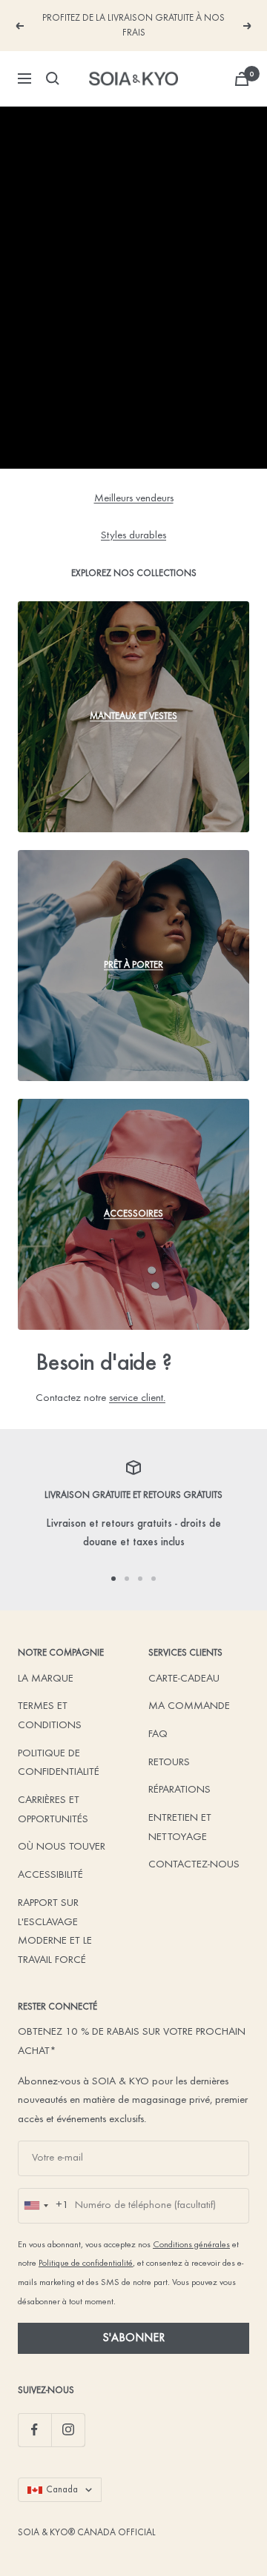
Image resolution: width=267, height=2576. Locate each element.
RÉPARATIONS (179, 1790)
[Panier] (242, 79)
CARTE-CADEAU (184, 1679)
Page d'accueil (133, 432)
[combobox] (44, 2206)
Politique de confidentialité (86, 2264)
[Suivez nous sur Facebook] (34, 2430)
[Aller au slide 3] (140, 1579)
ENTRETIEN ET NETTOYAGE (180, 1828)
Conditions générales (191, 2245)
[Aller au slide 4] (154, 1579)
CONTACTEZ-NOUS (194, 1865)
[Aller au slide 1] (113, 1579)
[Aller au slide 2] (127, 1579)
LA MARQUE (46, 1679)
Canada (62, 2490)
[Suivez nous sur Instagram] (68, 2430)
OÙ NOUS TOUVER (62, 1847)
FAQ (158, 1734)
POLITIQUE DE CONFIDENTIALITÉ (59, 1763)
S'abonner (133, 2338)
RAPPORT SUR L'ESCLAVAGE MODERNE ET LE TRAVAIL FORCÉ (55, 1932)
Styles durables (133, 536)
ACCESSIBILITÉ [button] (50, 1875)
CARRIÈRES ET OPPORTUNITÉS (53, 1810)
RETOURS (169, 1763)
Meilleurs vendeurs (134, 499)
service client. (137, 1398)
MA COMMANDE (189, 1706)
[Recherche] (53, 78)
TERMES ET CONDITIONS (50, 1716)
